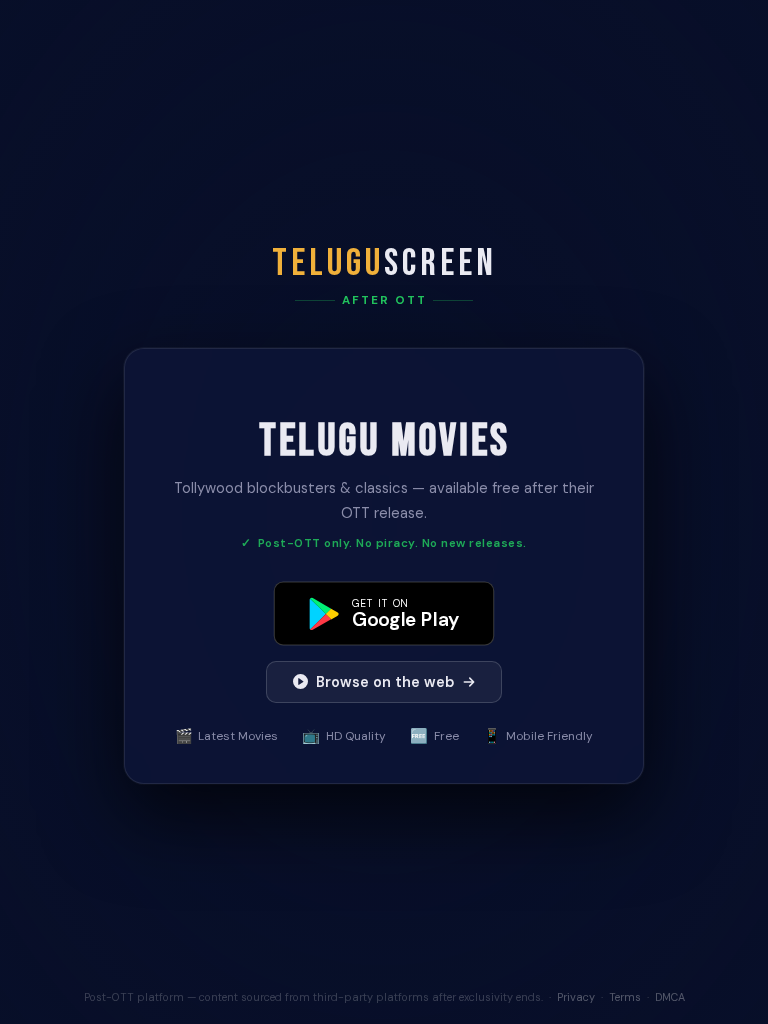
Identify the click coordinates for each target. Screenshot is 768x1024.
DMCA (670, 997)
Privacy (576, 997)
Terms (625, 997)
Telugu (384, 263)
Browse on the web (385, 682)
